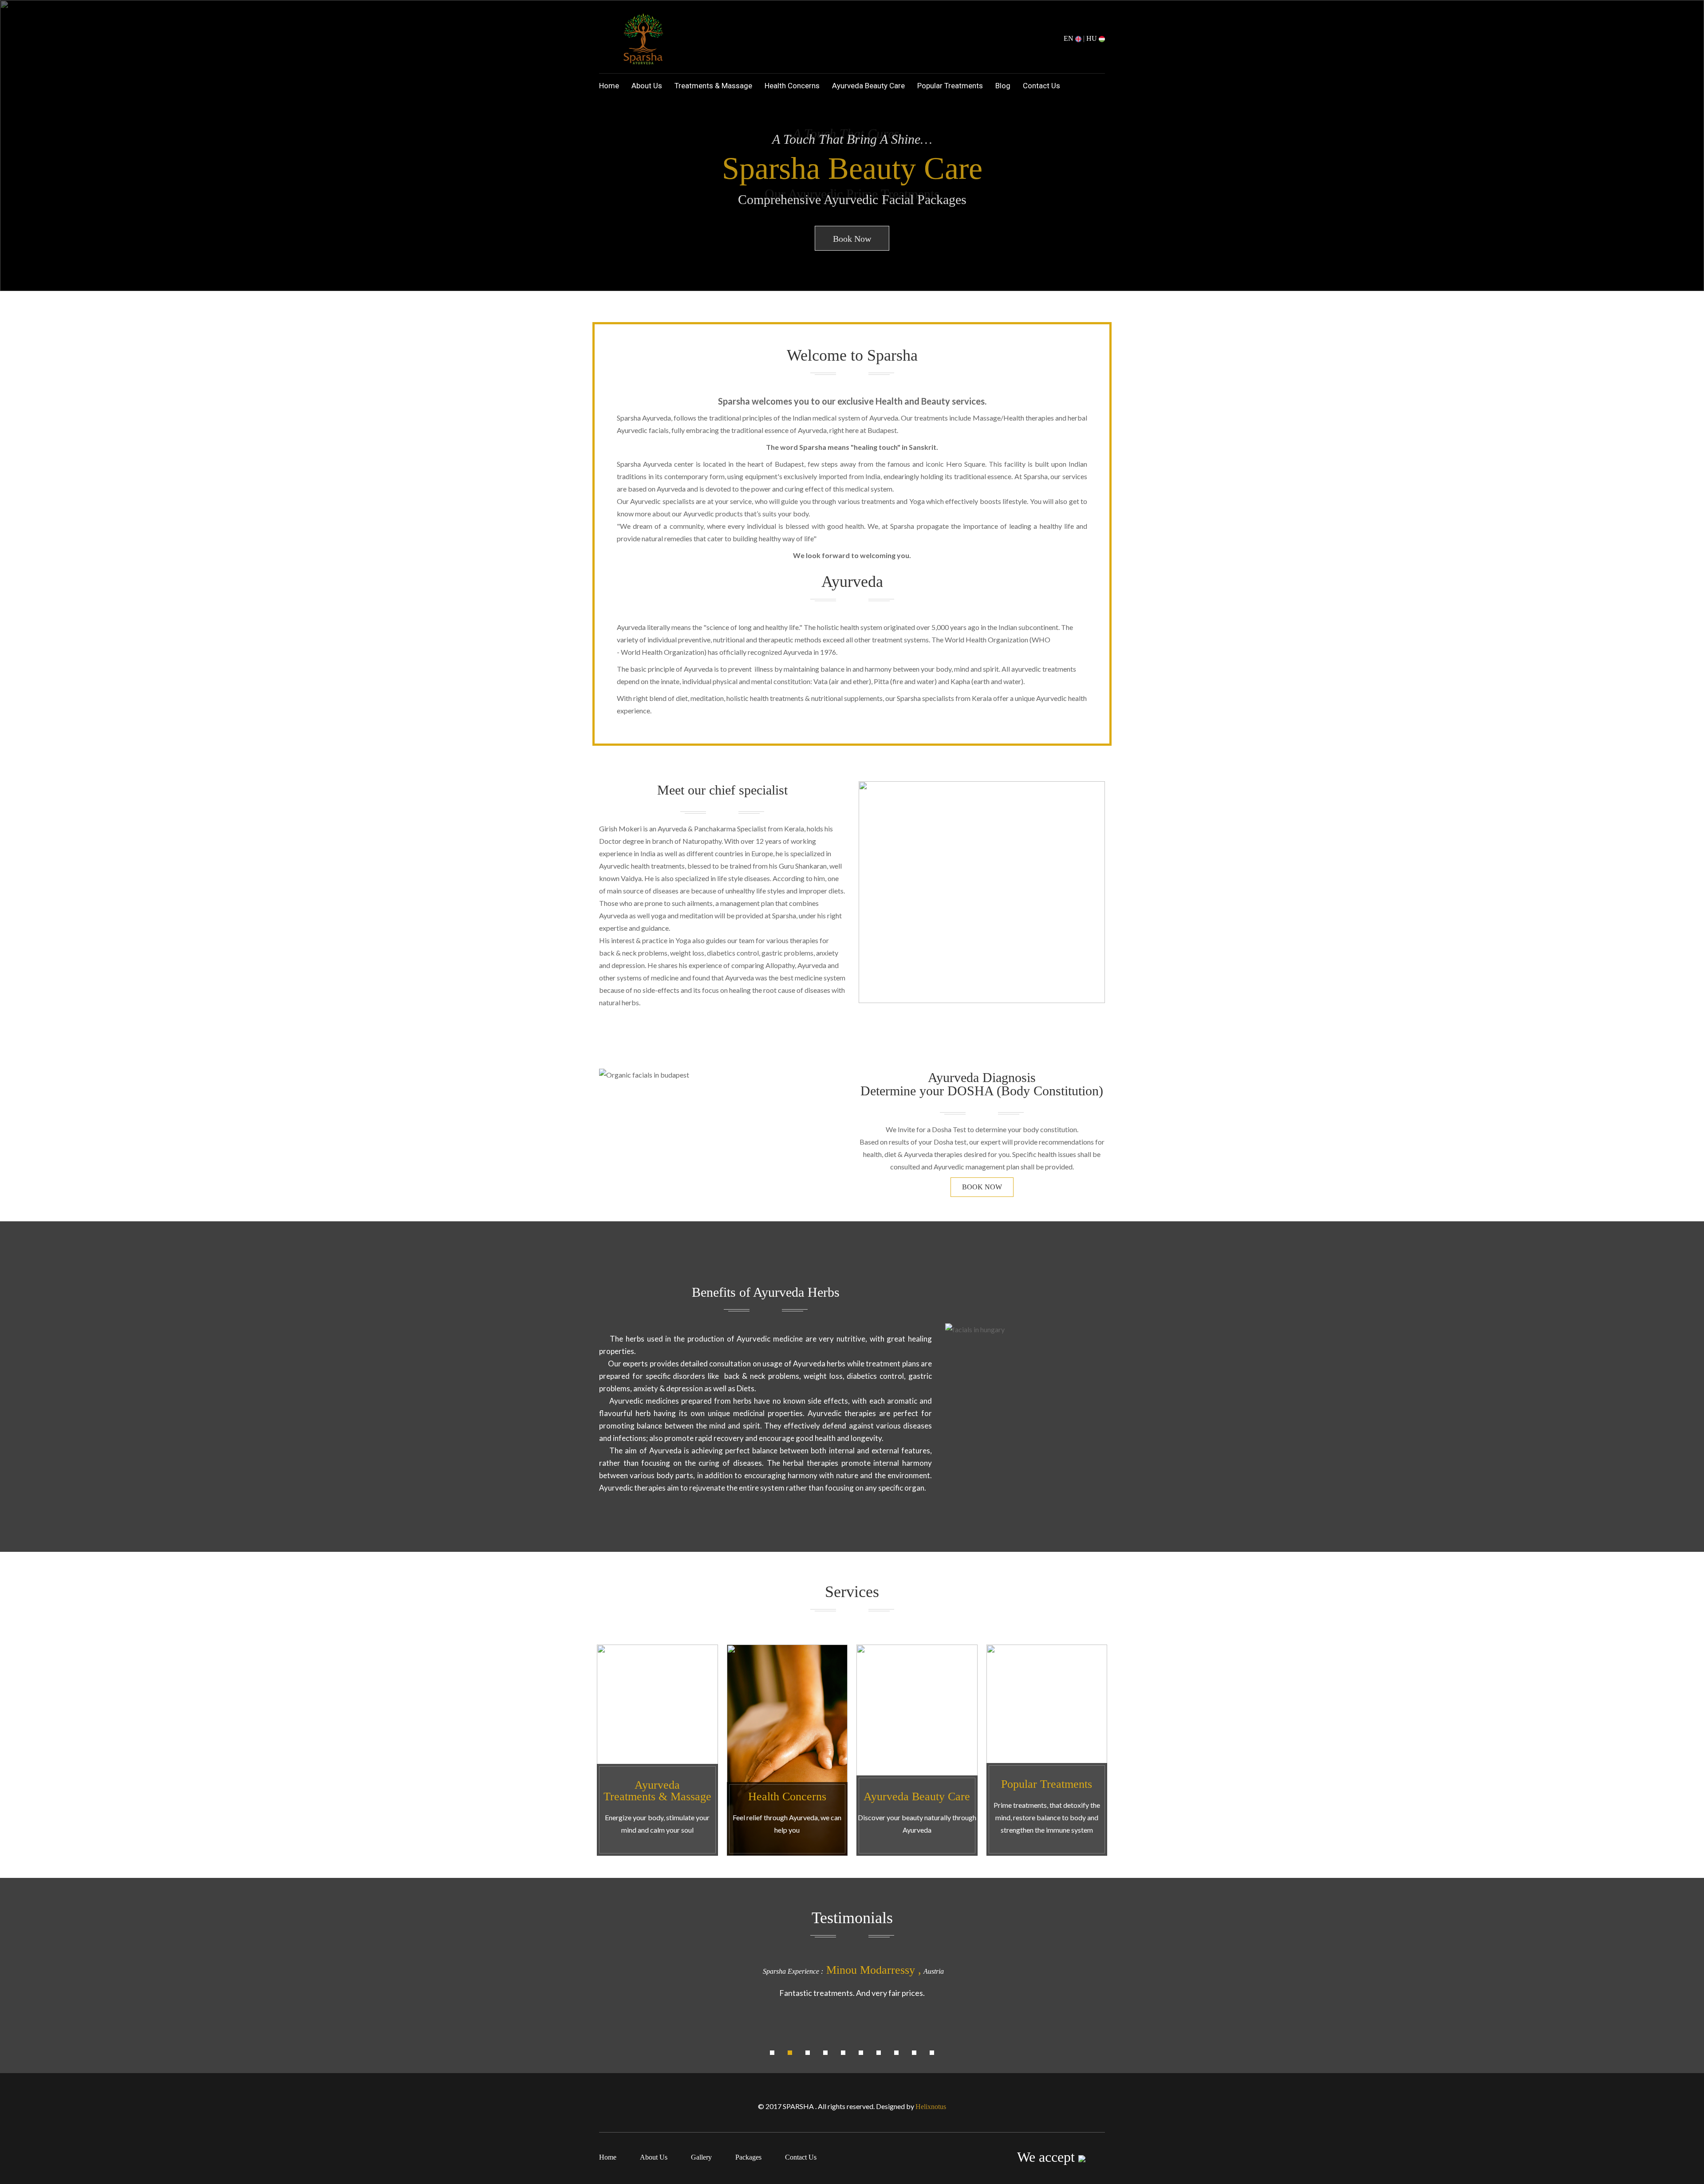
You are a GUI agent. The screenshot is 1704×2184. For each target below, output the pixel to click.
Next (1684, 154)
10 (932, 2053)
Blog (1003, 86)
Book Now (852, 239)
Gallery (701, 2157)
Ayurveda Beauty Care (868, 86)
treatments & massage (713, 86)
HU (1093, 38)
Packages (748, 2157)
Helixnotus (931, 2107)
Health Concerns (792, 86)
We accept (1048, 2157)
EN (1069, 38)
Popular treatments (950, 86)
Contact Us (1041, 86)
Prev (20, 154)
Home (609, 86)
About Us (647, 86)
